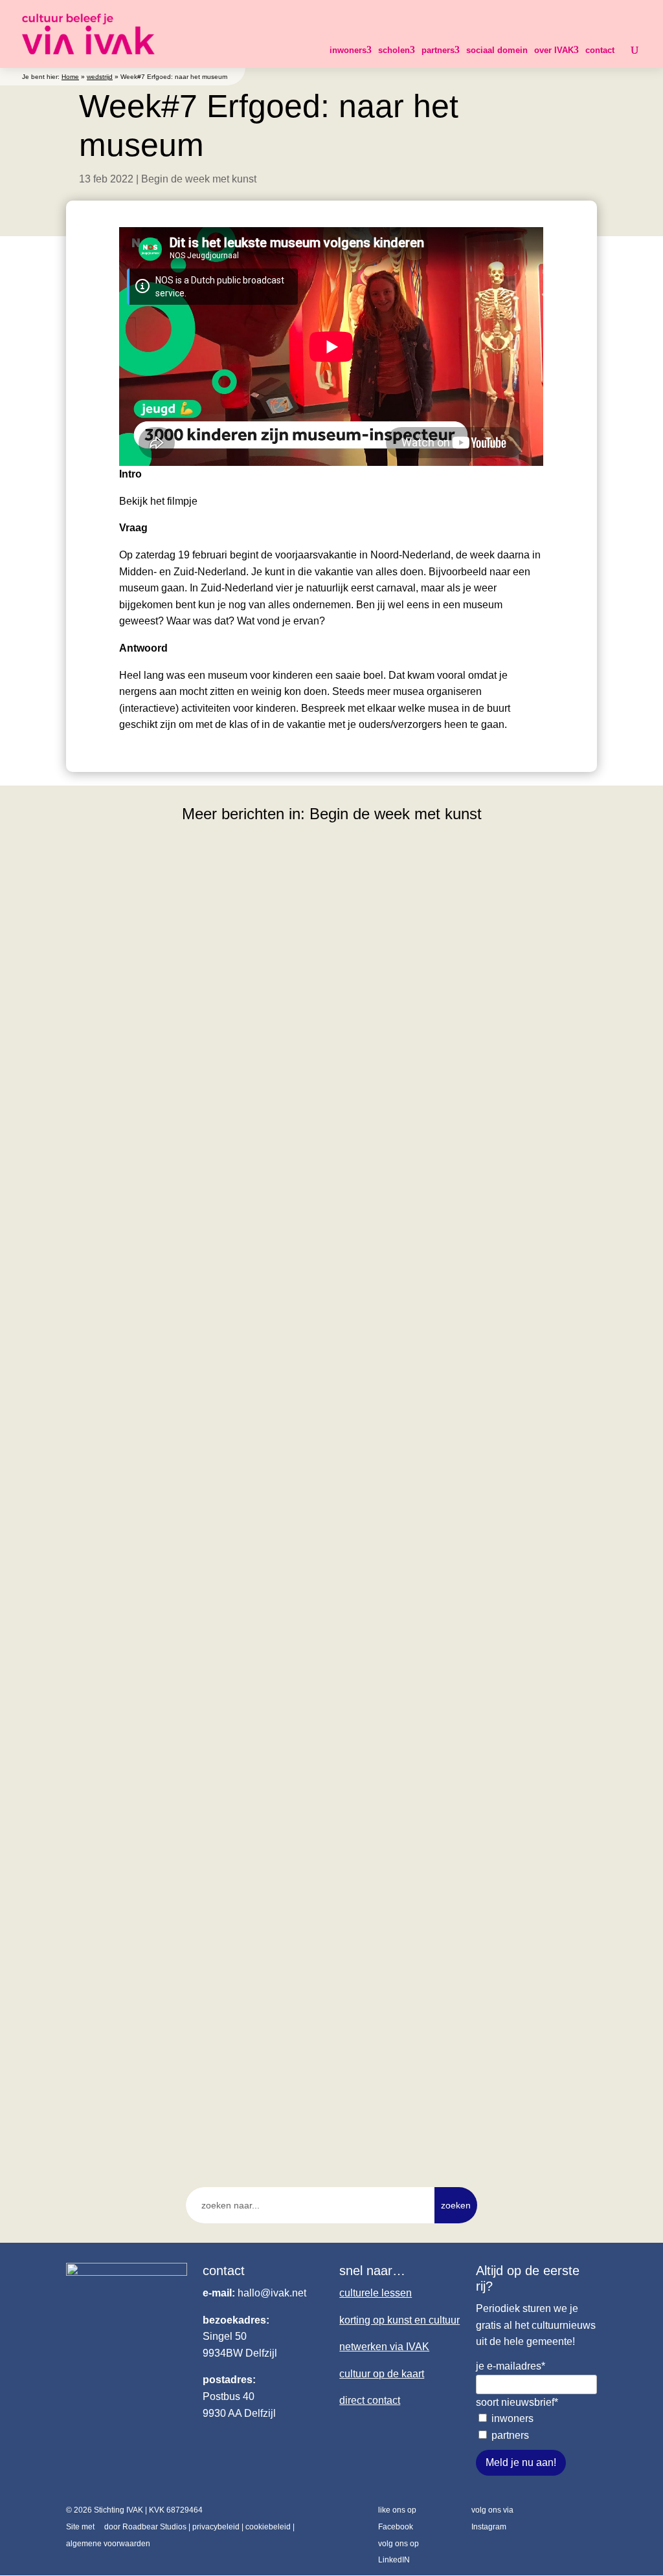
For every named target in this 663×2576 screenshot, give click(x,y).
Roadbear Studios (154, 2527)
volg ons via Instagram (492, 2518)
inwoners (348, 50)
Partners (510, 2435)
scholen (394, 50)
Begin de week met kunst (199, 179)
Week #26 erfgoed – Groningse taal (170, 2068)
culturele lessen (376, 2293)
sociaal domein (497, 50)
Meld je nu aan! (521, 2462)
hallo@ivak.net (272, 2293)
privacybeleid (216, 2527)
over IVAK (554, 50)
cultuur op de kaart (382, 2374)
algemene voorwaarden (108, 2544)
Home (70, 77)
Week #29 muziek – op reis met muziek (180, 1195)
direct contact (370, 2400)
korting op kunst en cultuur (399, 2320)
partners (438, 50)
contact (600, 50)
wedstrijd (100, 77)
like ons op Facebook (397, 2518)
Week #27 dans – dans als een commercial (190, 1631)
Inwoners (512, 2418)
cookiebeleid (268, 2527)
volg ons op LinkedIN (399, 2552)
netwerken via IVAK (384, 2347)
